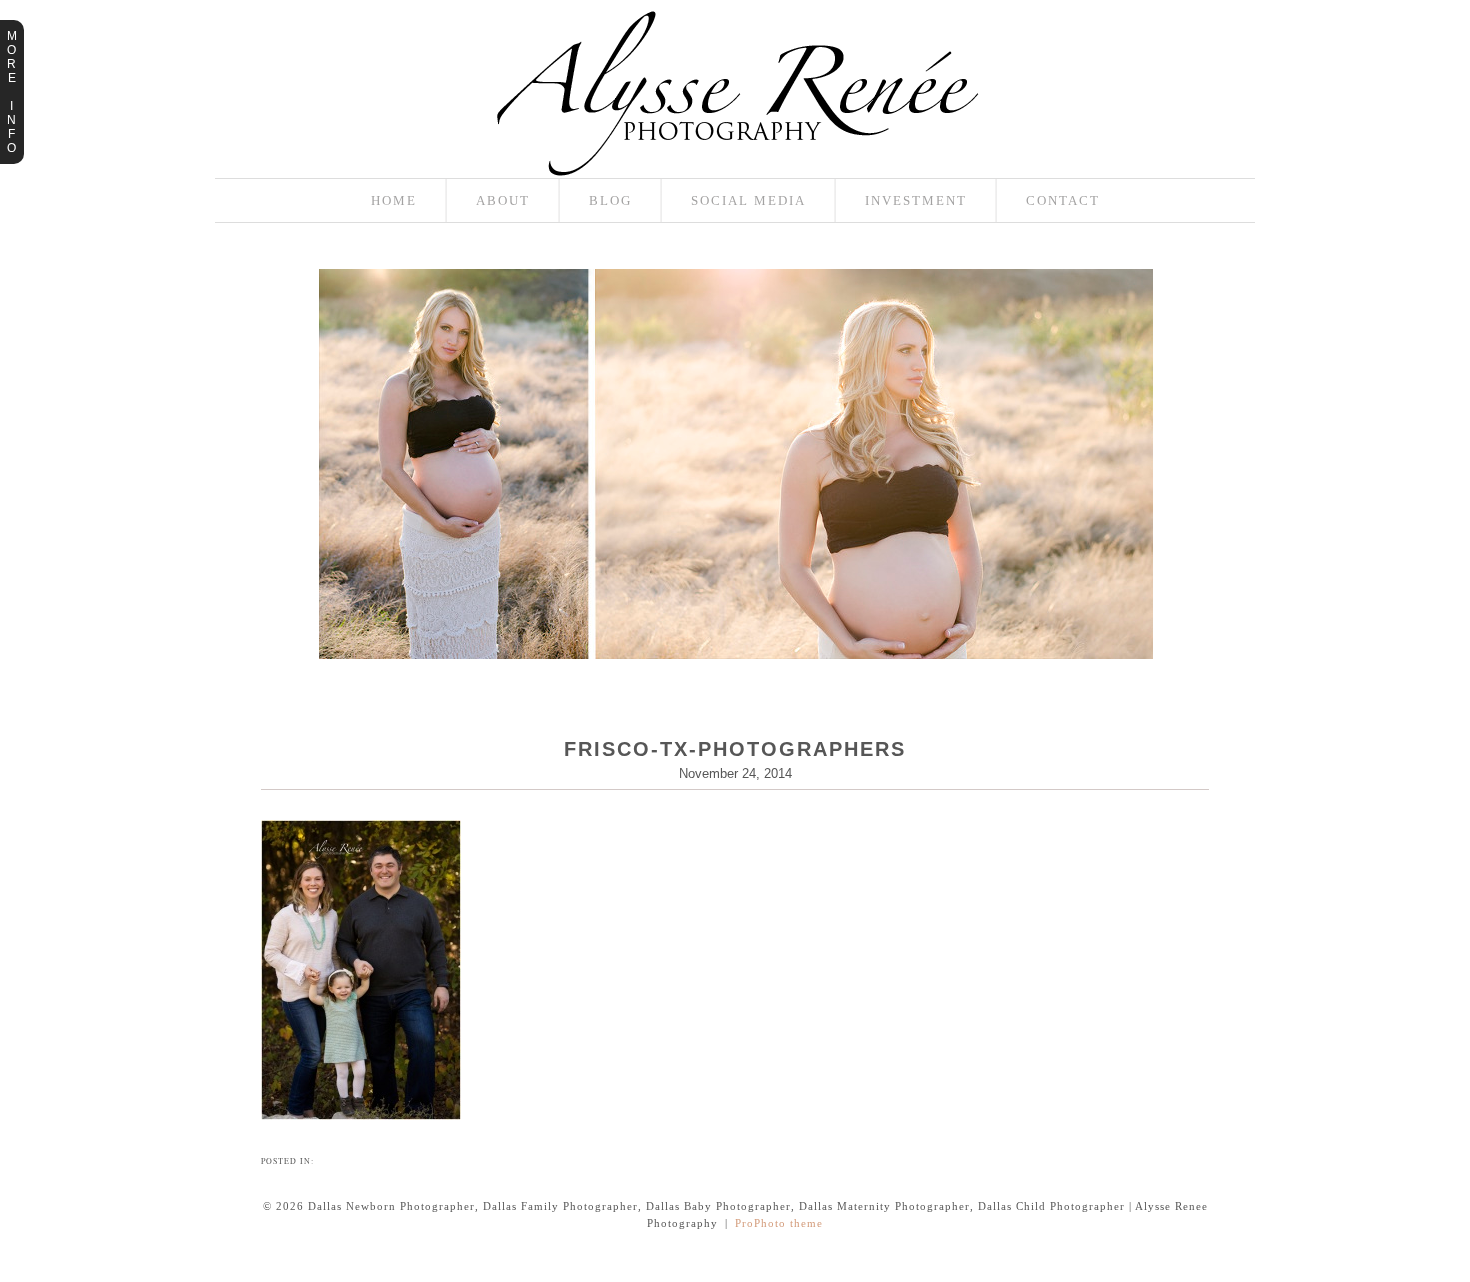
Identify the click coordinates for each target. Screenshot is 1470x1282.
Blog (610, 200)
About (503, 200)
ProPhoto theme (779, 1223)
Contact (1063, 200)
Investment (916, 200)
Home (394, 200)
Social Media (748, 200)
